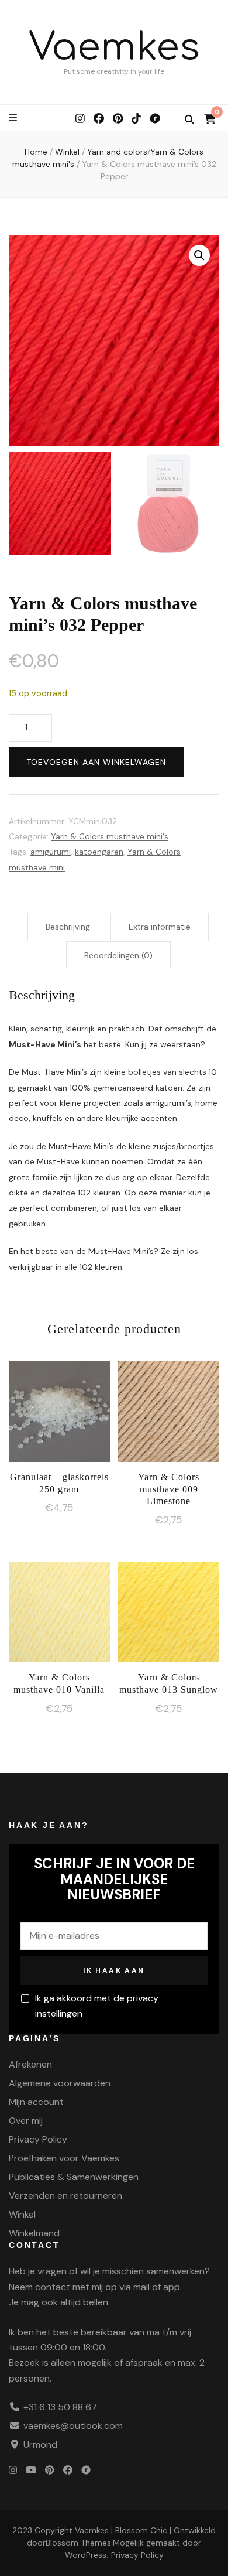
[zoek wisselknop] (189, 120)
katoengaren (99, 852)
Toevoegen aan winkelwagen (96, 762)
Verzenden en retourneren (65, 2196)
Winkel (22, 2214)
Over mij (26, 2121)
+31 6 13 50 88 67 (60, 2407)
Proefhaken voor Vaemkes (64, 2158)
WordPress (86, 2555)
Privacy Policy (38, 2139)
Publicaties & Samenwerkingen (74, 2177)
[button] (199, 255)
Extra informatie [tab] (160, 927)
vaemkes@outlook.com (73, 2426)
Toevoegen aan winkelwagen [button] (59, 1413)
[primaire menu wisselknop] (14, 118)
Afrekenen (30, 2064)
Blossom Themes (78, 2543)
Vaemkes (114, 48)
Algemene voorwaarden (60, 2083)
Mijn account (36, 2102)
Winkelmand (34, 2233)
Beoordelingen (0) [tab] (118, 955)
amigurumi (51, 852)
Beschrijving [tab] (68, 927)
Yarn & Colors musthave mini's (110, 836)
